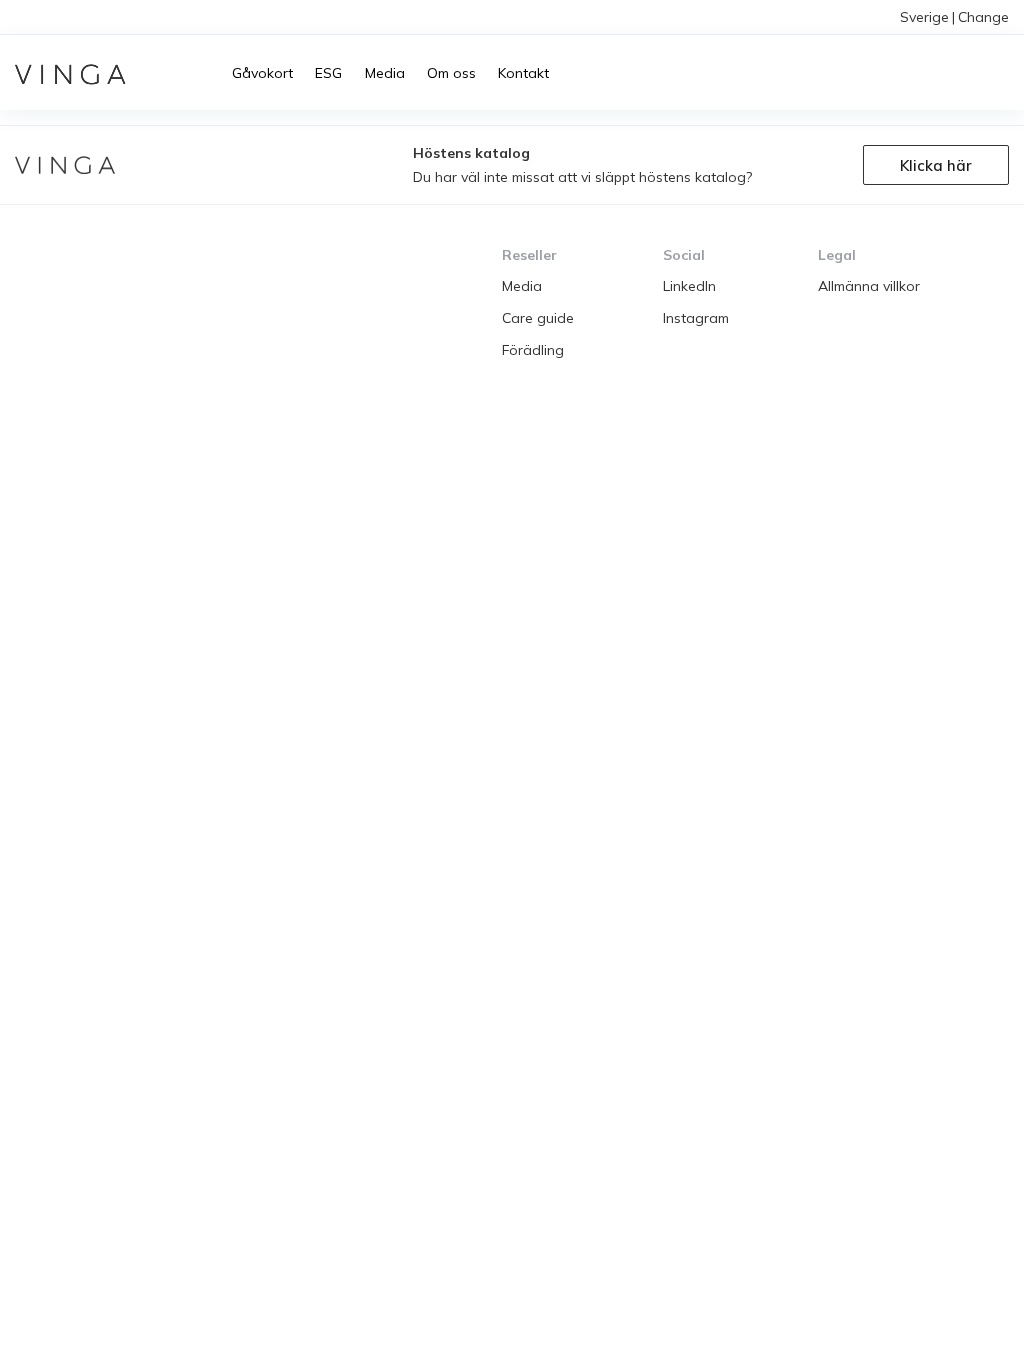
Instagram (696, 318)
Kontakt (523, 73)
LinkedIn (689, 286)
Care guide (538, 318)
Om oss (451, 73)
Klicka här (936, 165)
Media (384, 73)
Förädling (533, 350)
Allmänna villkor (869, 286)
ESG (328, 73)
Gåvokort (262, 73)
